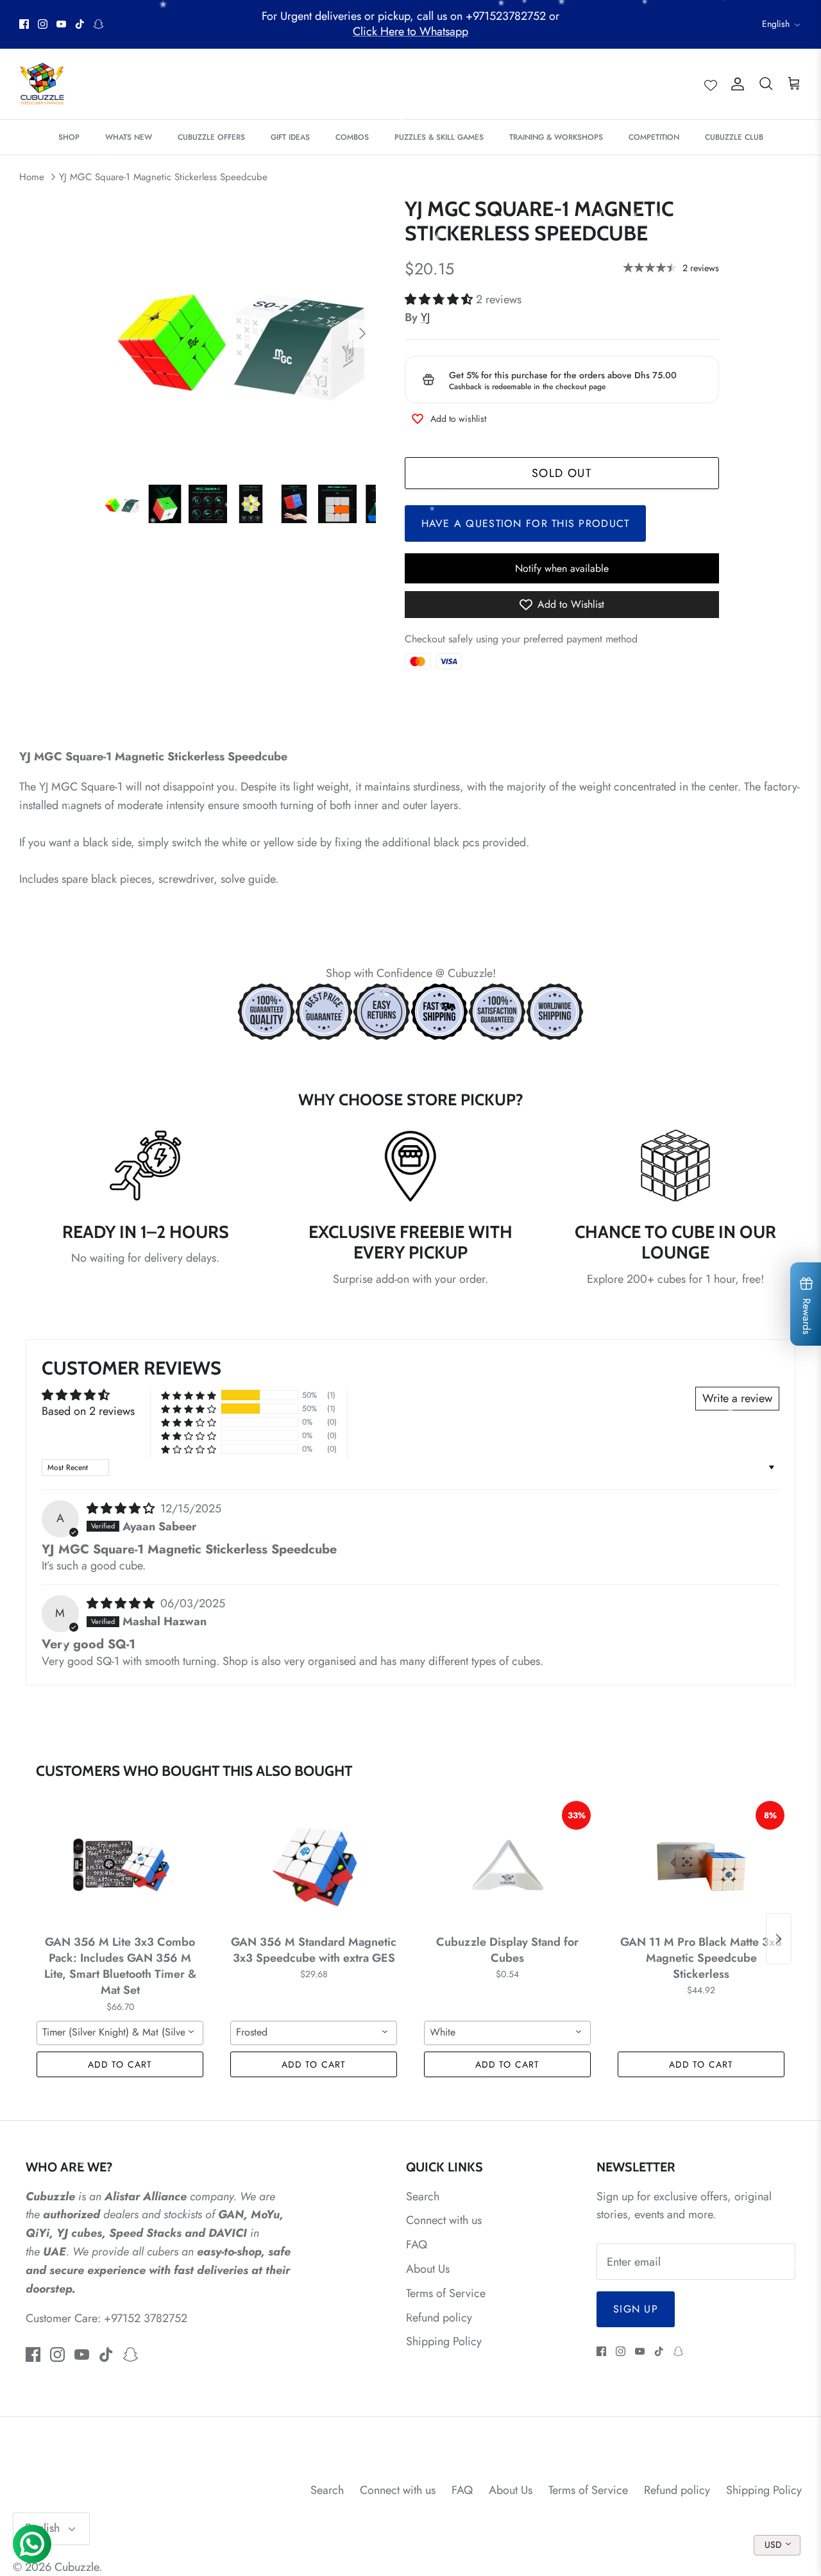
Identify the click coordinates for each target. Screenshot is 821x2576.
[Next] (362, 333)
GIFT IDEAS (290, 137)
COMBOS (352, 137)
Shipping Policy (444, 2341)
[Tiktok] (80, 24)
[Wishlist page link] (711, 84)
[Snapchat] (98, 24)
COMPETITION (654, 137)
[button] (440, 299)
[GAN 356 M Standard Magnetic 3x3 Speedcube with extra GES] (314, 1865)
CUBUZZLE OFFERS (211, 137)
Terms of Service (446, 2293)
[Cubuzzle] (42, 84)
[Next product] (779, 1939)
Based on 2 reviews (88, 1411)
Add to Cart (120, 2064)
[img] (122, 1509)
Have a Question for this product (526, 523)
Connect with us (444, 2220)
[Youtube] (61, 24)
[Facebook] (24, 24)
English (776, 24)
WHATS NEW (129, 137)
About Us (428, 2269)
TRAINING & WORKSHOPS (556, 137)
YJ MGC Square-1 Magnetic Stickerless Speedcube (163, 177)
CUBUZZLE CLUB (734, 137)
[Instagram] (43, 24)
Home (32, 177)
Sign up (636, 2309)
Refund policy (439, 2318)
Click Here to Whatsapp (410, 31)
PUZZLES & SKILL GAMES (439, 137)
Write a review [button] (737, 1398)
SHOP (69, 137)
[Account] (735, 84)
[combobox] (120, 2033)
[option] (240, 334)
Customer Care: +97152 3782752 (106, 2318)
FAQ (417, 2245)
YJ (425, 317)
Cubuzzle (77, 2567)
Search (423, 2196)
